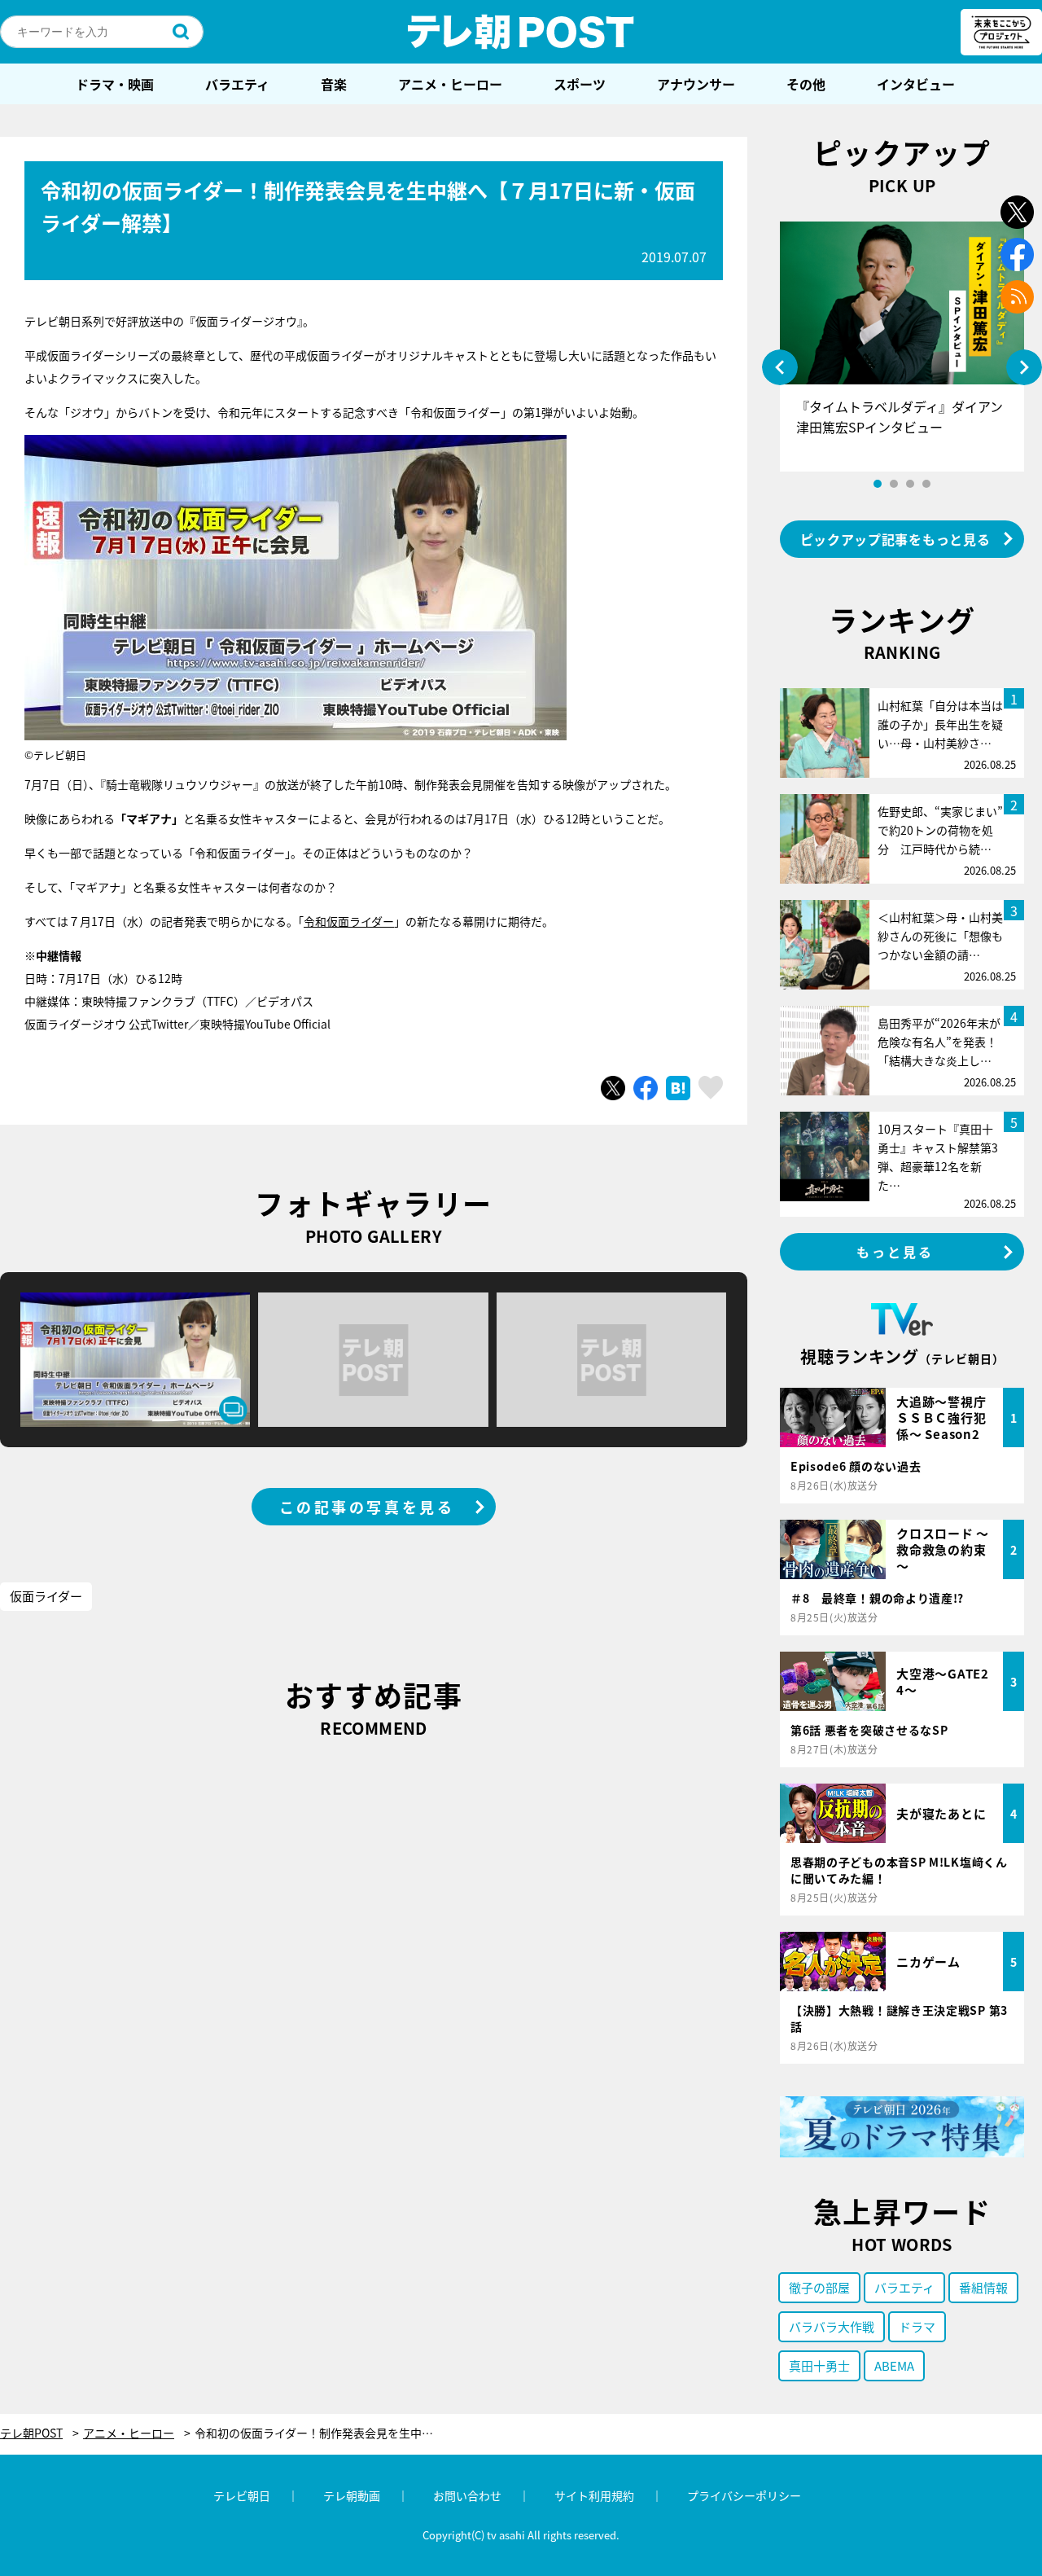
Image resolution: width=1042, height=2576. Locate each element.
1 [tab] (878, 484)
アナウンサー (696, 84)
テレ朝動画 (352, 2495)
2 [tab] (894, 484)
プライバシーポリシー (744, 2495)
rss (1017, 297)
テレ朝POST (521, 32)
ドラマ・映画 (115, 84)
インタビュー (916, 84)
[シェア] (646, 1088)
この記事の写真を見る (367, 1507)
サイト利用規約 (594, 2495)
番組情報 (983, 2287)
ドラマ (917, 2326)
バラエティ (237, 84)
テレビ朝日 (242, 2495)
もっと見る (895, 1252)
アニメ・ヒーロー (450, 84)
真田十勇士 (819, 2365)
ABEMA (894, 2365)
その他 (806, 84)
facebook (1017, 255)
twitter (1017, 212)
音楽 (334, 84)
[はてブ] (678, 1088)
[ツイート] (613, 1088)
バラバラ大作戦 (832, 2326)
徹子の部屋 (819, 2287)
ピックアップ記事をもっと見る (895, 539)
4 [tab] (926, 484)
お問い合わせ (467, 2495)
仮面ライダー (46, 1596)
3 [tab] (910, 484)
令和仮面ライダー (349, 921)
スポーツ (580, 84)
